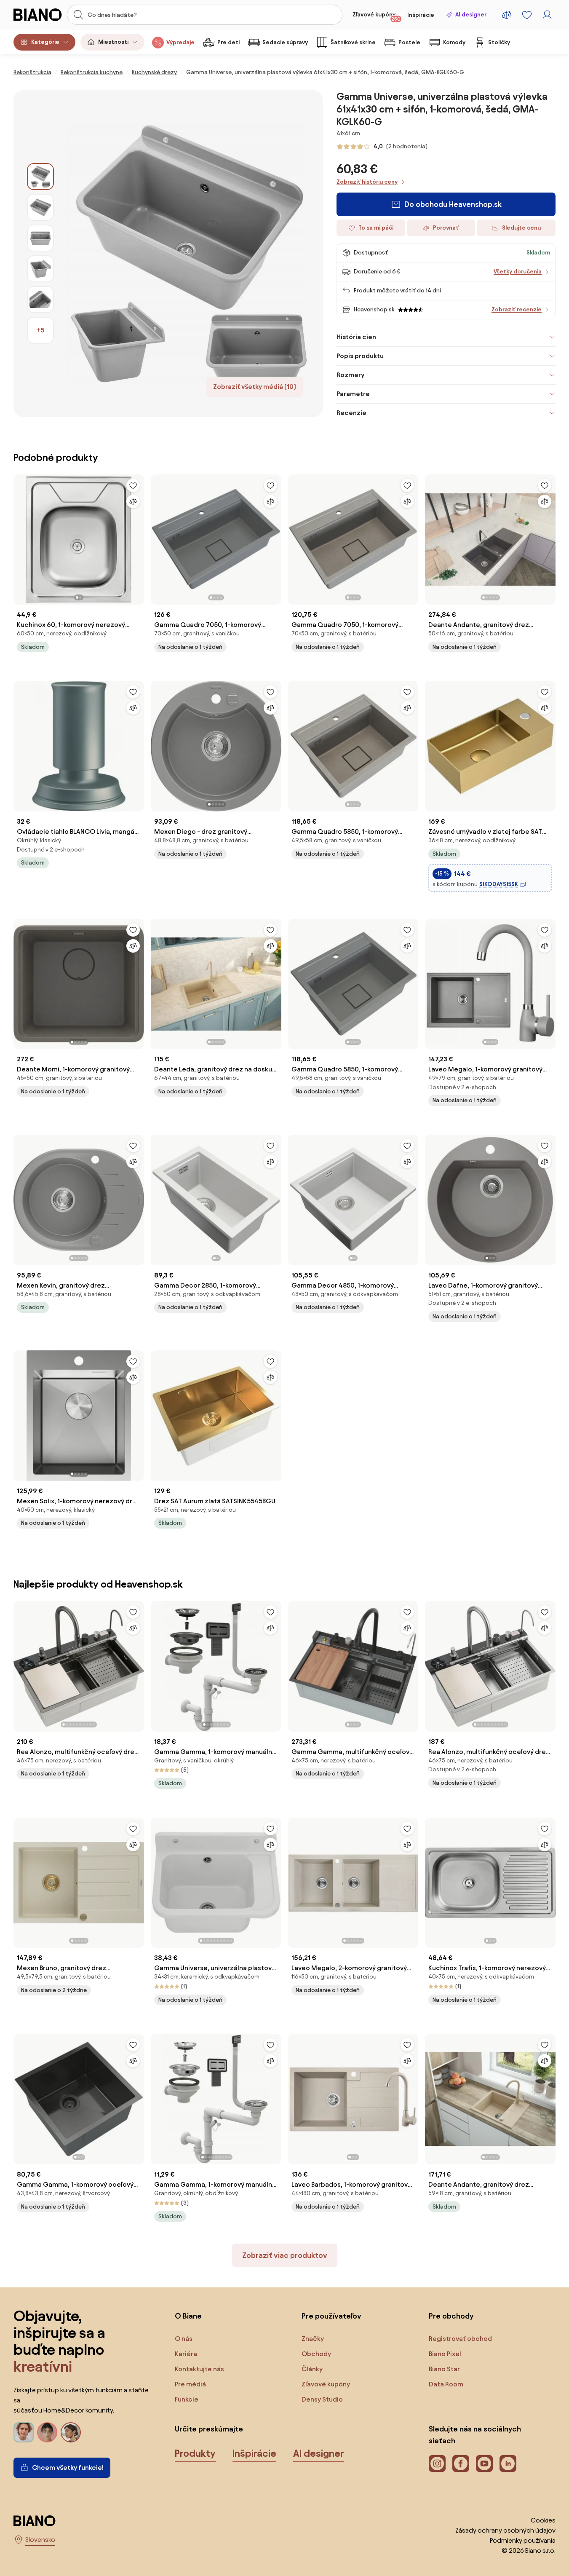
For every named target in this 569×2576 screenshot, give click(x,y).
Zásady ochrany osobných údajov (505, 2530)
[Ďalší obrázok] (137, 537)
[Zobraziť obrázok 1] (40, 177)
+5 (40, 330)
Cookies (543, 2520)
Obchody (316, 2354)
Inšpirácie (421, 15)
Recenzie (351, 413)
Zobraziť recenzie (517, 309)
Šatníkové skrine (353, 42)
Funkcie (187, 2399)
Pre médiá (190, 2384)
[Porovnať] (133, 501)
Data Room (446, 2384)
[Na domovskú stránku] (38, 15)
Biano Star (444, 2369)
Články (312, 2369)
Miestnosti (113, 42)
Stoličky (499, 42)
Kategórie (45, 42)
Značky (313, 2339)
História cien (356, 337)
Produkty (195, 2453)
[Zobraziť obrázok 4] (40, 269)
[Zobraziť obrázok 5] (40, 300)
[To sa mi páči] (133, 485)
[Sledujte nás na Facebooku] (461, 2464)
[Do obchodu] (188, 254)
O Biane (188, 2316)
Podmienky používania (523, 2540)
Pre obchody (451, 2316)
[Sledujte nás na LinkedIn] (508, 2464)
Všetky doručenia (518, 272)
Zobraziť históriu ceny (367, 182)
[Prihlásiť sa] (547, 15)
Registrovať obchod (460, 2339)
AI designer (471, 15)
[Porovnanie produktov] (507, 15)
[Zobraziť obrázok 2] (40, 207)
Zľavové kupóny (377, 16)
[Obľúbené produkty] (527, 15)
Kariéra (186, 2354)
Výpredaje (180, 42)
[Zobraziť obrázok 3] (40, 238)
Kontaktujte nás (199, 2369)
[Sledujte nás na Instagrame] (437, 2464)
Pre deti (228, 42)
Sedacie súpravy (285, 42)
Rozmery (350, 375)
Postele (409, 42)
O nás (184, 2339)
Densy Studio (322, 2399)
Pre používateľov (331, 2316)
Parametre (353, 394)
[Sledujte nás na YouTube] (484, 2464)
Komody (454, 42)
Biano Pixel (445, 2354)
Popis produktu (360, 356)
